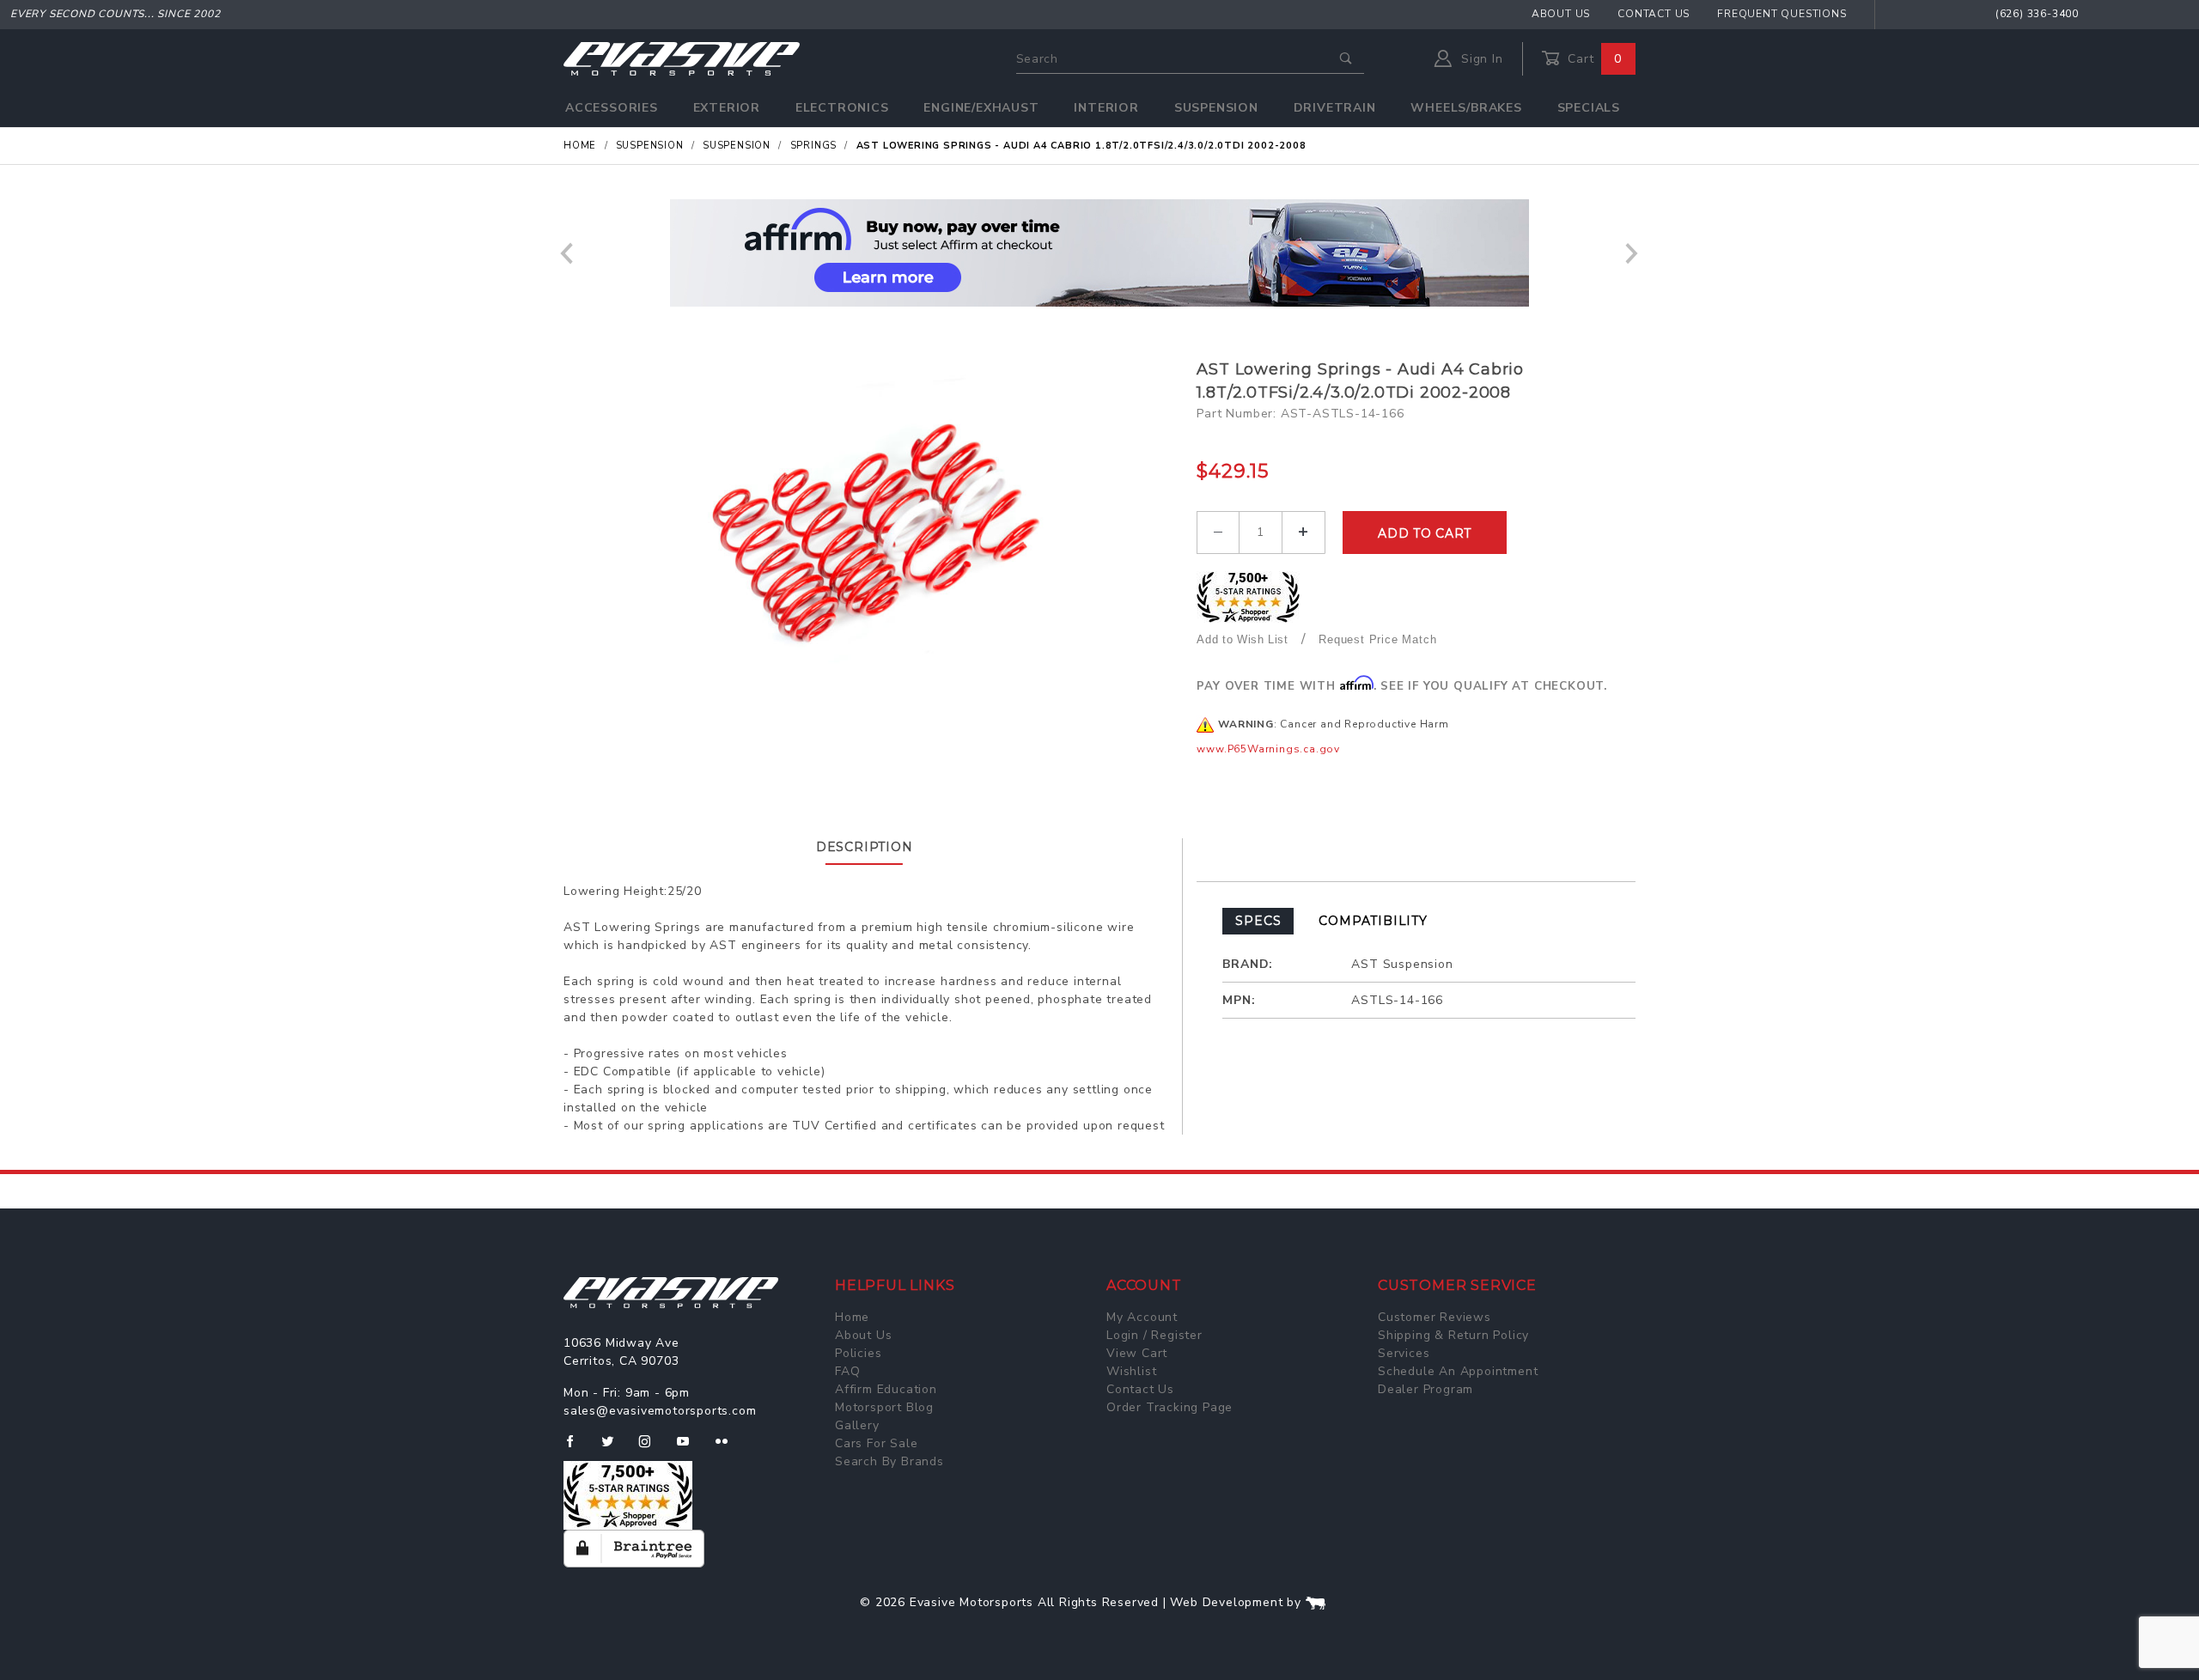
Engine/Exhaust (981, 108)
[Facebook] (577, 1448)
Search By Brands (889, 1461)
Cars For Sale (876, 1443)
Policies (858, 1353)
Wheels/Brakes (1466, 108)
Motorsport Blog (884, 1407)
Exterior (727, 108)
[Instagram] (652, 1448)
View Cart (1137, 1353)
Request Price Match (1377, 639)
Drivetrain (1335, 108)
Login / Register (1154, 1335)
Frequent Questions (1782, 14)
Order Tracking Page (1170, 1407)
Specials (1589, 108)
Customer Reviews (1435, 1317)
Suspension (1216, 108)
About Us (1561, 14)
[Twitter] (615, 1448)
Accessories (612, 108)
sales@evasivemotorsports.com (660, 1411)
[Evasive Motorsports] (682, 58)
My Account (1142, 1317)
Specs (1258, 921)
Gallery (857, 1425)
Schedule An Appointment (1458, 1371)
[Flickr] (729, 1448)
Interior (1106, 108)
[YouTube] (691, 1448)
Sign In (1480, 59)
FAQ (847, 1371)
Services (1404, 1353)
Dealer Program (1425, 1389)
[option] (1099, 253)
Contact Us (1654, 14)
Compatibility (1373, 921)
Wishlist (1131, 1371)
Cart (1593, 59)
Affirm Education (886, 1389)
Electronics (842, 108)
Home (852, 1317)
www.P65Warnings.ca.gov (1268, 749)
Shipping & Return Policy (1453, 1335)
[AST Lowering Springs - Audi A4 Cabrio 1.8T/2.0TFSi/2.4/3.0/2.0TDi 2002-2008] (874, 530)
